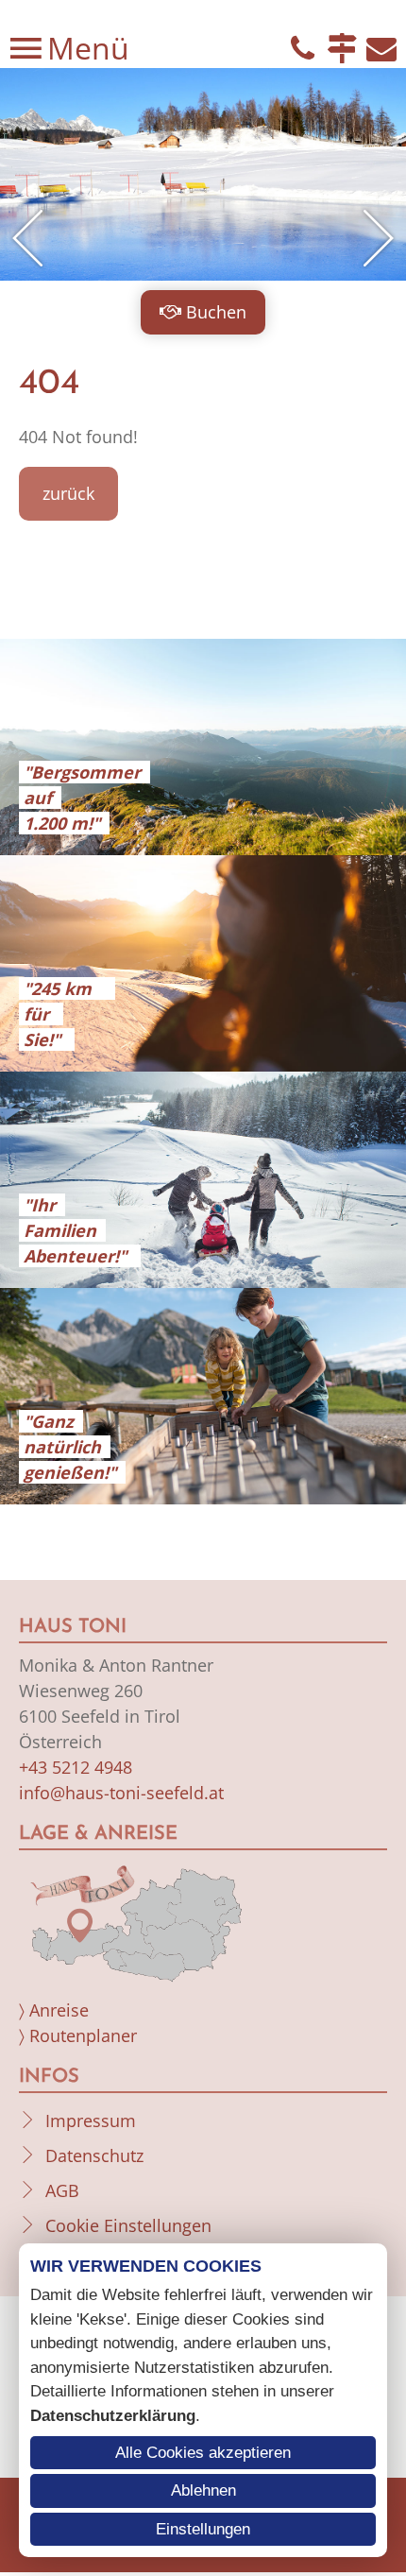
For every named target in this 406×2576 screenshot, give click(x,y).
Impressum (91, 2121)
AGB (62, 2190)
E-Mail (381, 48)
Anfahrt (342, 48)
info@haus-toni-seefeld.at (121, 1793)
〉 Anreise (54, 2010)
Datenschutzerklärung (113, 2416)
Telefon (302, 48)
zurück (68, 493)
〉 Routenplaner (78, 2035)
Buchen (216, 312)
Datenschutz (94, 2155)
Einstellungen (203, 2529)
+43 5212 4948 (76, 1767)
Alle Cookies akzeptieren (203, 2453)
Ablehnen (203, 2490)
